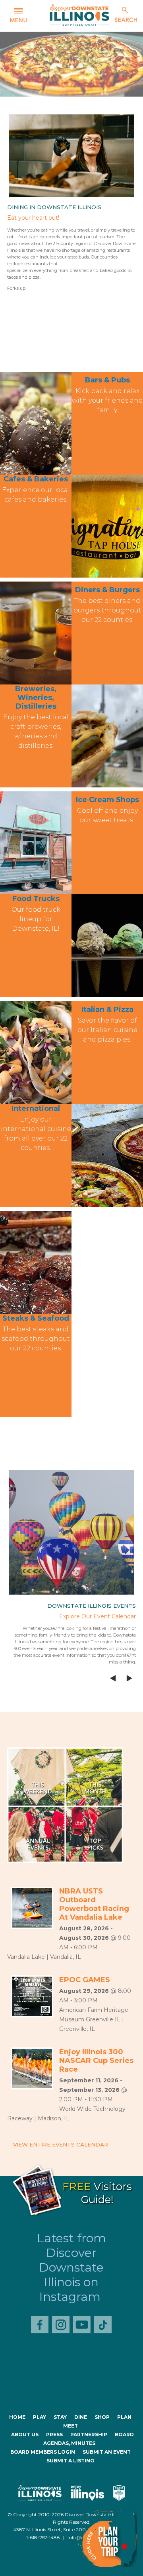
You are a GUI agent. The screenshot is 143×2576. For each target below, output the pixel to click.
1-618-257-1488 (43, 2537)
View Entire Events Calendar (61, 2144)
